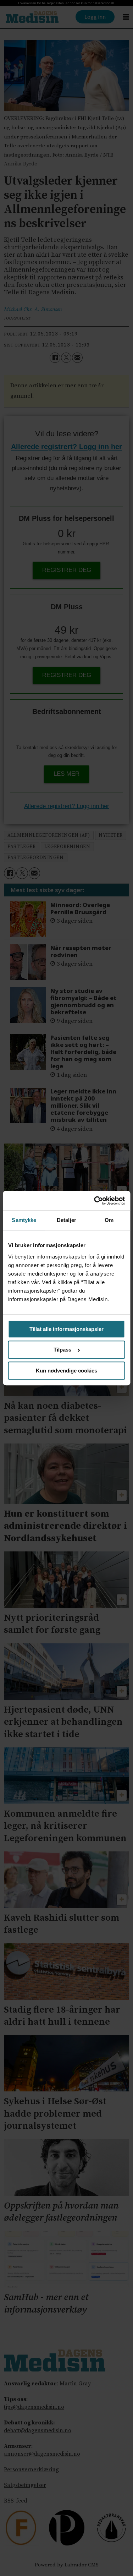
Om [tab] (109, 1220)
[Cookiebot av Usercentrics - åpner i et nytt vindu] (95, 1200)
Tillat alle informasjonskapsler (66, 1329)
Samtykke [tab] (24, 1220)
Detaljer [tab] (66, 1220)
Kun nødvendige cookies (66, 1371)
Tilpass (62, 1350)
